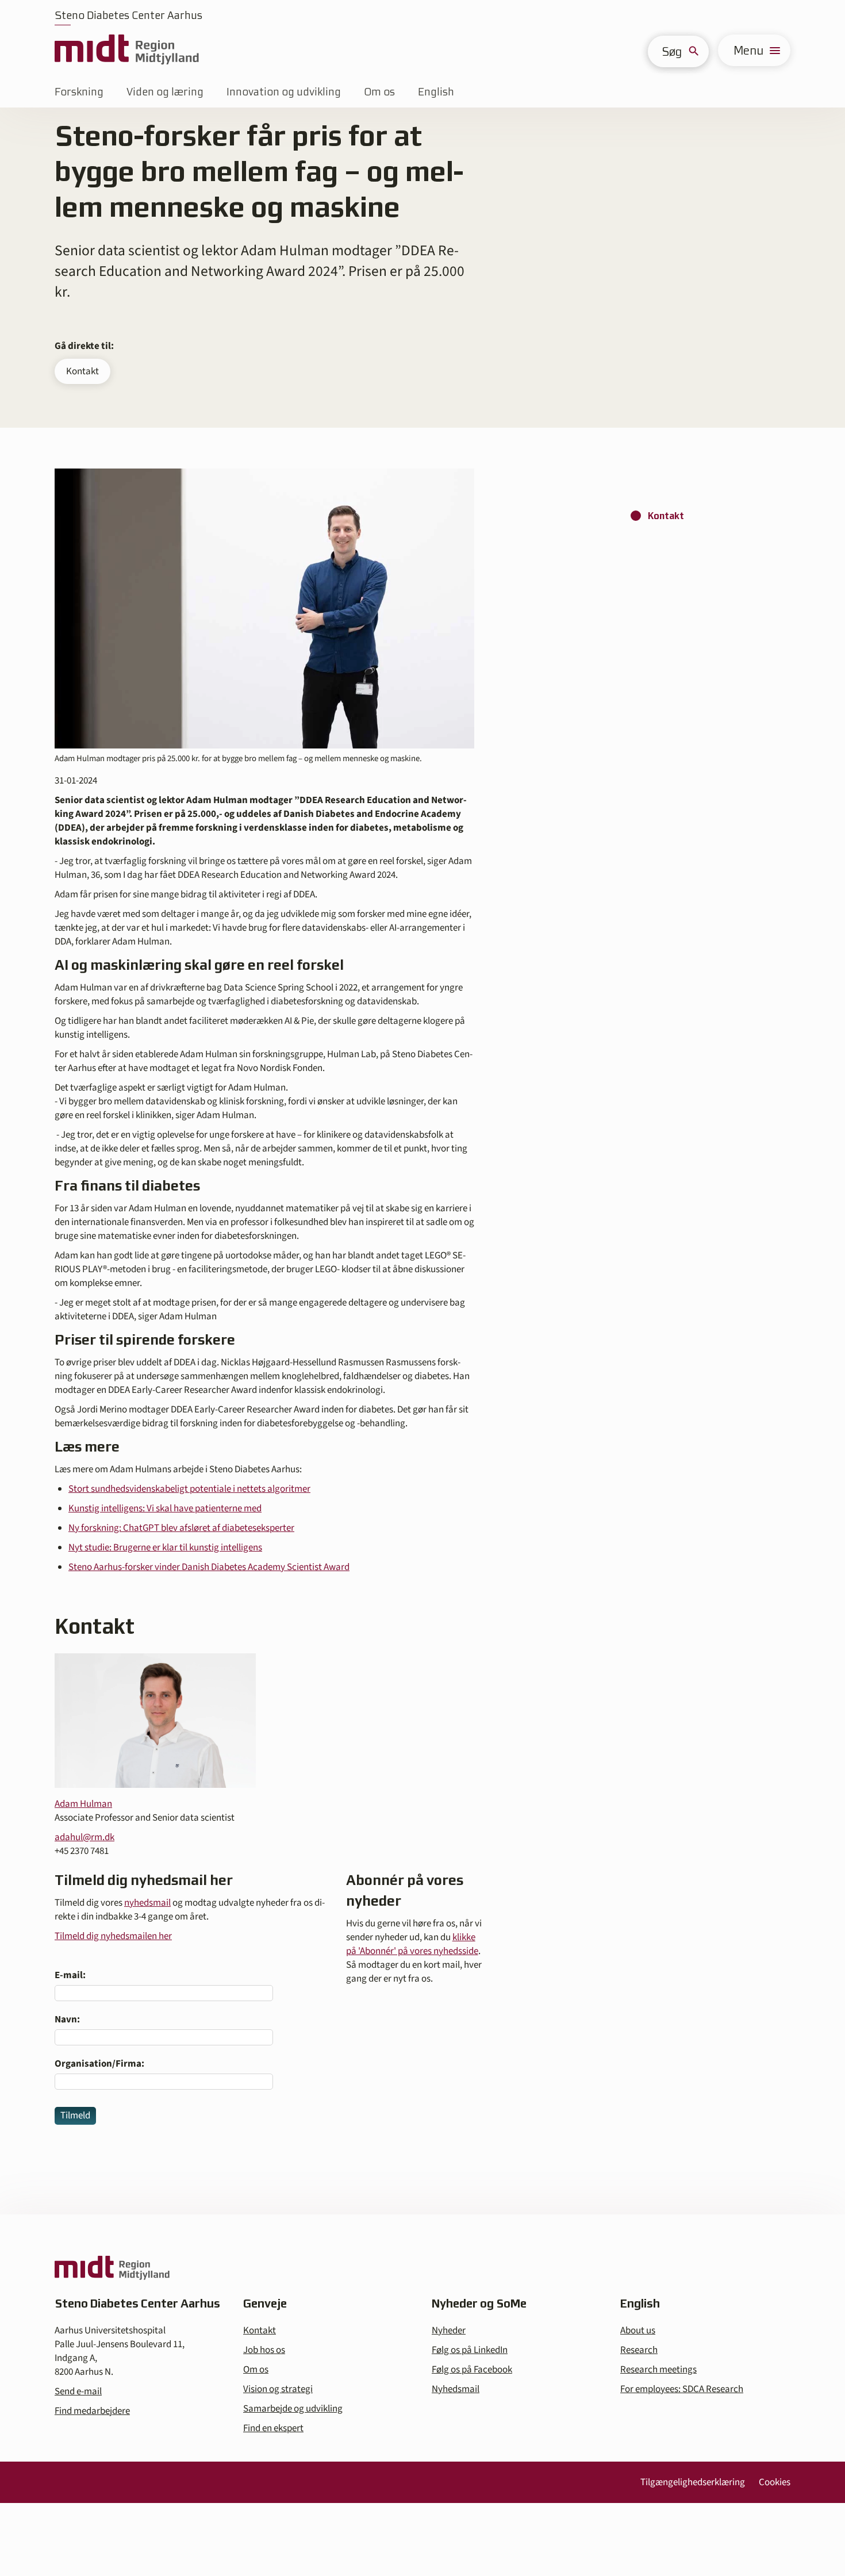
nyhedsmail (147, 1903)
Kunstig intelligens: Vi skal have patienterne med (165, 1508)
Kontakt (82, 371)
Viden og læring (165, 92)
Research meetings (658, 2370)
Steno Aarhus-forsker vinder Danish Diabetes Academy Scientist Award (209, 1567)
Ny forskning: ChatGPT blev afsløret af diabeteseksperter (181, 1528)
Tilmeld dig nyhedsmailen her (113, 1936)
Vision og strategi (278, 2389)
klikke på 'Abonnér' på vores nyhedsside (412, 1944)
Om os (379, 92)
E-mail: (70, 1975)
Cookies (775, 2482)
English (436, 92)
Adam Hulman (83, 1804)
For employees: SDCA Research (682, 2389)
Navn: (67, 2020)
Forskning (79, 92)
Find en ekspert (273, 2428)
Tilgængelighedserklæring (693, 2482)
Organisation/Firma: (99, 2064)
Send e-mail (78, 2391)
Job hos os (264, 2350)
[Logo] (127, 50)
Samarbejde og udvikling (293, 2409)
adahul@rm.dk (84, 1837)
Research (639, 2350)
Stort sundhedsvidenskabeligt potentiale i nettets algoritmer (189, 1489)
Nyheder (449, 2331)
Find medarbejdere (92, 2411)
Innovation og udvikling (284, 92)
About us (638, 2331)
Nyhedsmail (456, 2389)
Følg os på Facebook (472, 2370)
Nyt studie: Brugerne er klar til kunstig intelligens (165, 1548)
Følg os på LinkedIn (470, 2350)
